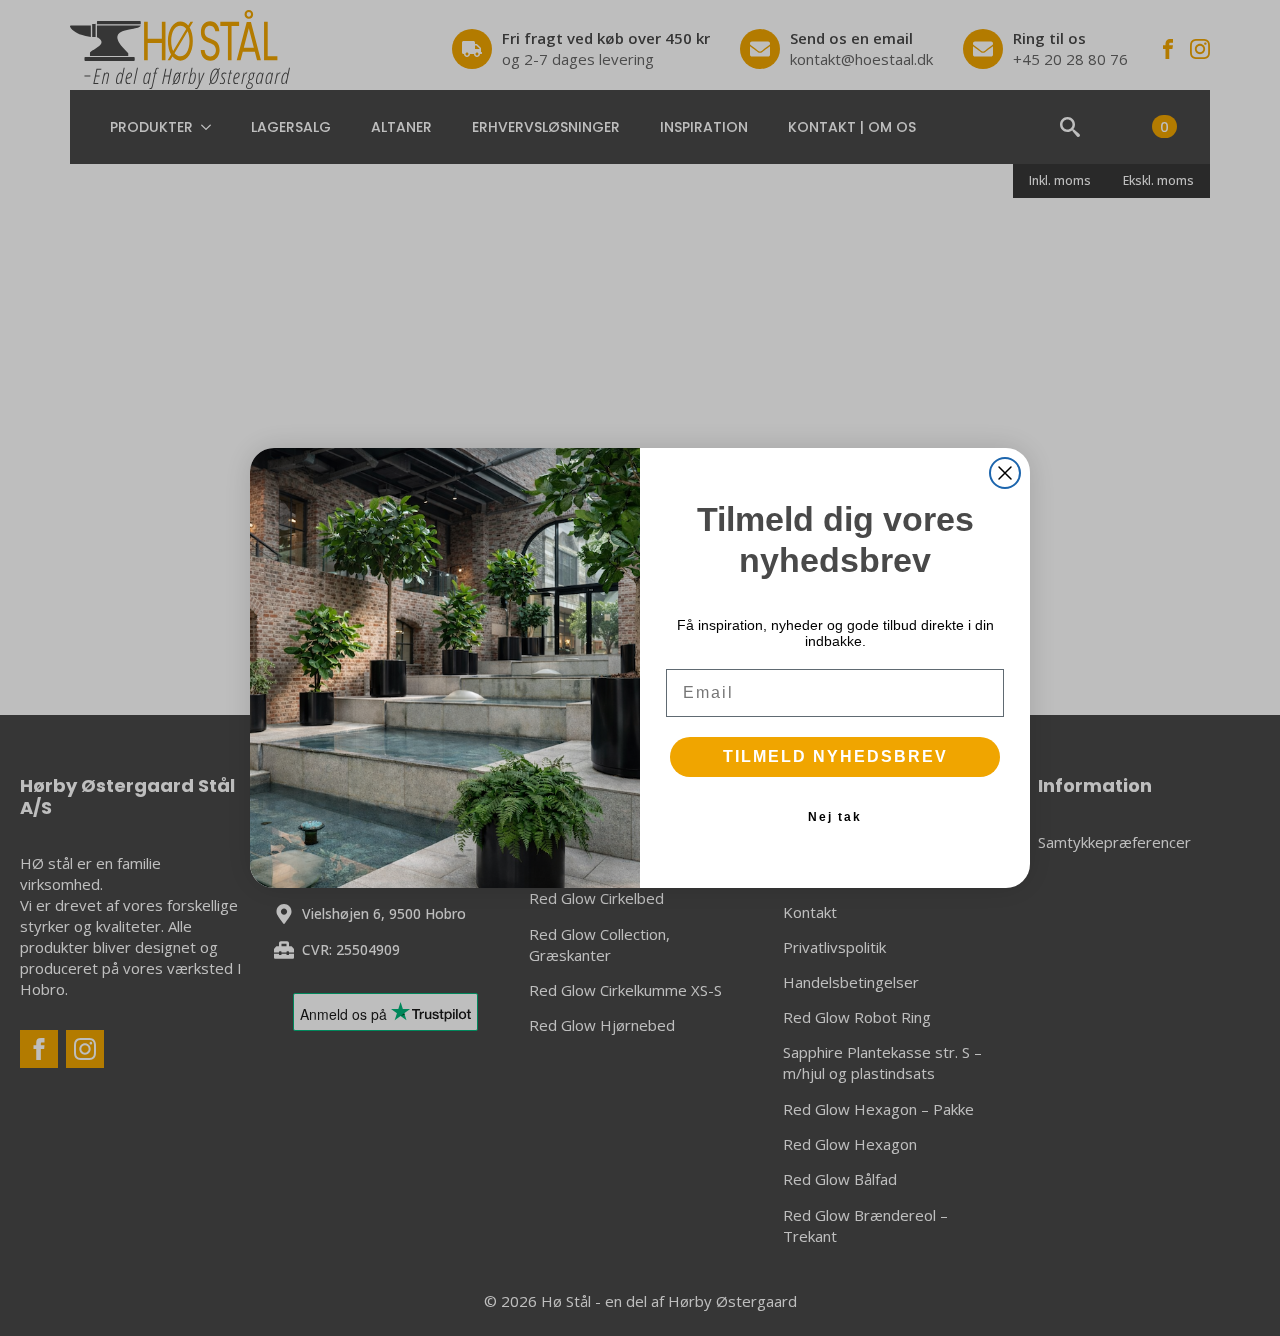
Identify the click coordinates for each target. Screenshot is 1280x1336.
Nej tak (835, 817)
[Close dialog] (1005, 473)
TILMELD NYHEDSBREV (835, 756)
